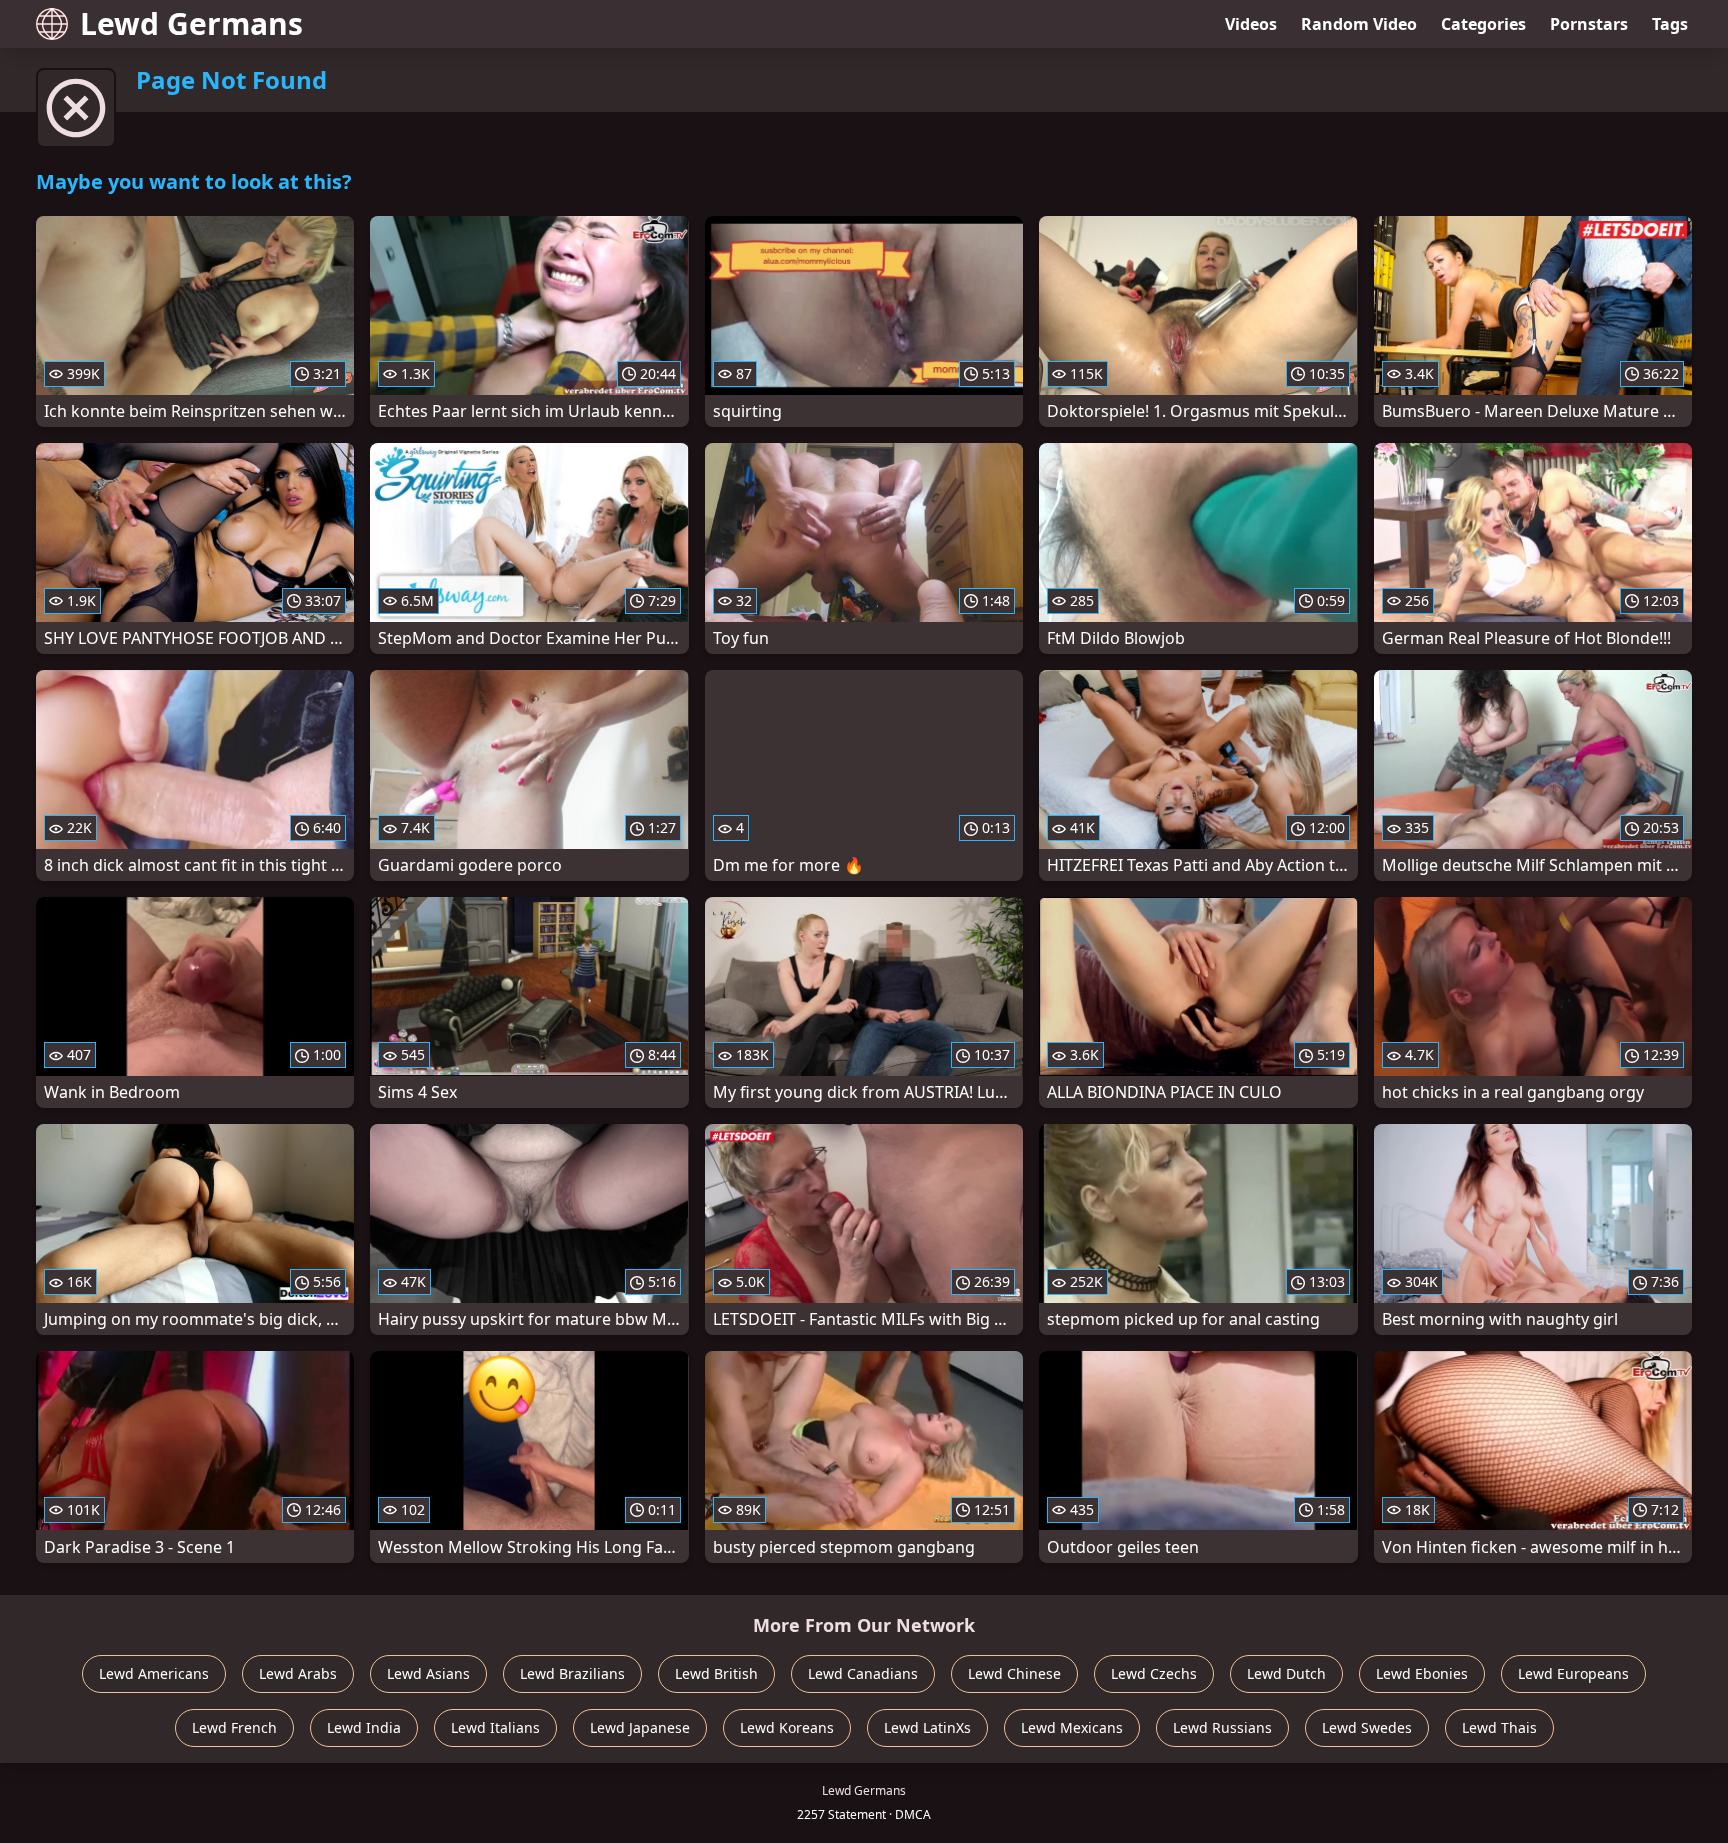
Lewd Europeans (1573, 1673)
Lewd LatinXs (927, 1727)
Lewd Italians (495, 1727)
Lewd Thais (1499, 1727)
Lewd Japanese (640, 1727)
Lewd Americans (154, 1673)
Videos (1251, 24)
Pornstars (1589, 24)
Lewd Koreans (787, 1727)
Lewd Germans (191, 23)
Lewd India (364, 1727)
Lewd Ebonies (1422, 1673)
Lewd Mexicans (1072, 1727)
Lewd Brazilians (572, 1673)
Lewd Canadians (863, 1673)
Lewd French (234, 1727)
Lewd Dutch (1286, 1673)
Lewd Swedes (1367, 1727)
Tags (1670, 24)
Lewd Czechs (1154, 1673)
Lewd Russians (1222, 1727)
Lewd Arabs (298, 1673)
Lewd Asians (428, 1673)
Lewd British (716, 1673)
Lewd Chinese (1014, 1673)
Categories (1483, 24)
